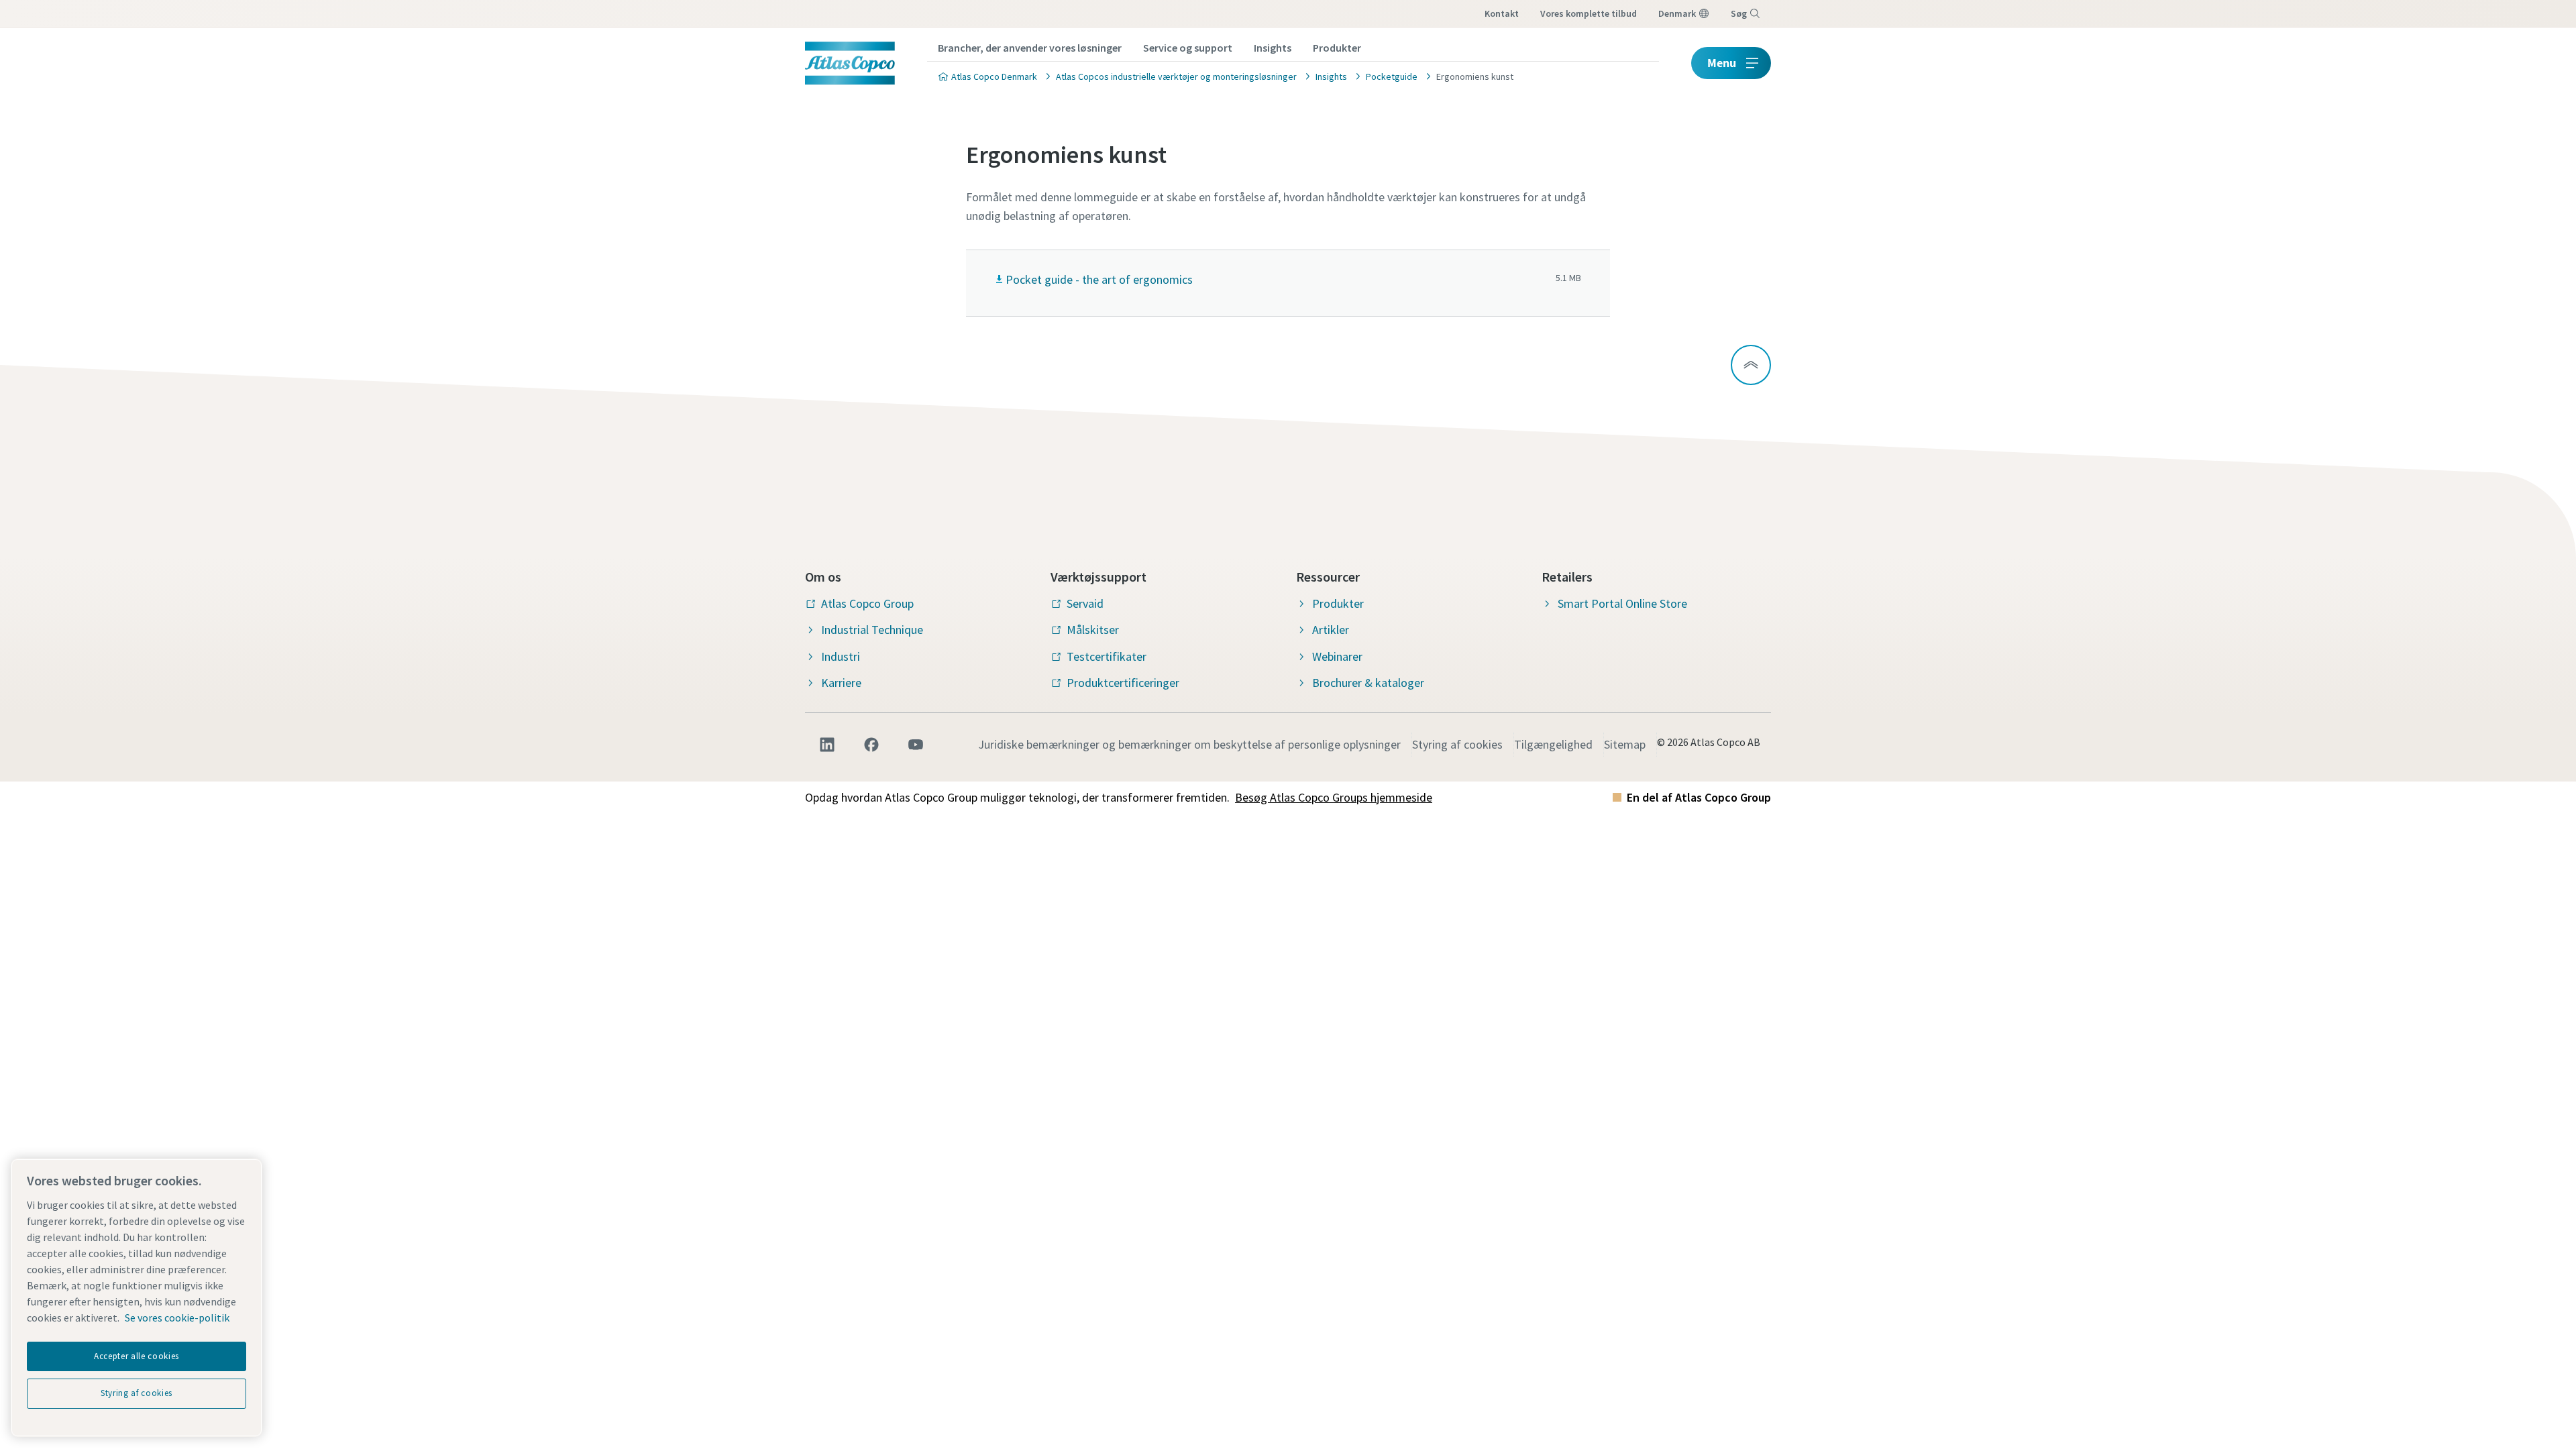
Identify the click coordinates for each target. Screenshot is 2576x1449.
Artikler (1331, 630)
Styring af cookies (1457, 744)
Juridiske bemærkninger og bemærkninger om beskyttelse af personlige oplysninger (1189, 744)
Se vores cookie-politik (177, 1318)
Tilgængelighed (1553, 744)
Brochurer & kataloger (1368, 683)
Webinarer (1337, 656)
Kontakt (1502, 13)
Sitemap (1625, 744)
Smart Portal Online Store (1622, 603)
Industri (841, 656)
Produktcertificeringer (1123, 683)
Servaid (1085, 603)
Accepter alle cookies (137, 1356)
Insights (1273, 48)
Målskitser (1093, 630)
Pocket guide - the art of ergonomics (1099, 279)
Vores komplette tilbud (1589, 13)
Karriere (841, 683)
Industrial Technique (872, 630)
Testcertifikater (1107, 656)
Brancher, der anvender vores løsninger (1030, 48)
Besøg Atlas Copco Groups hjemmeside (1334, 797)
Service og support (1188, 48)
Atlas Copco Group (867, 603)
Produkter (1337, 48)
